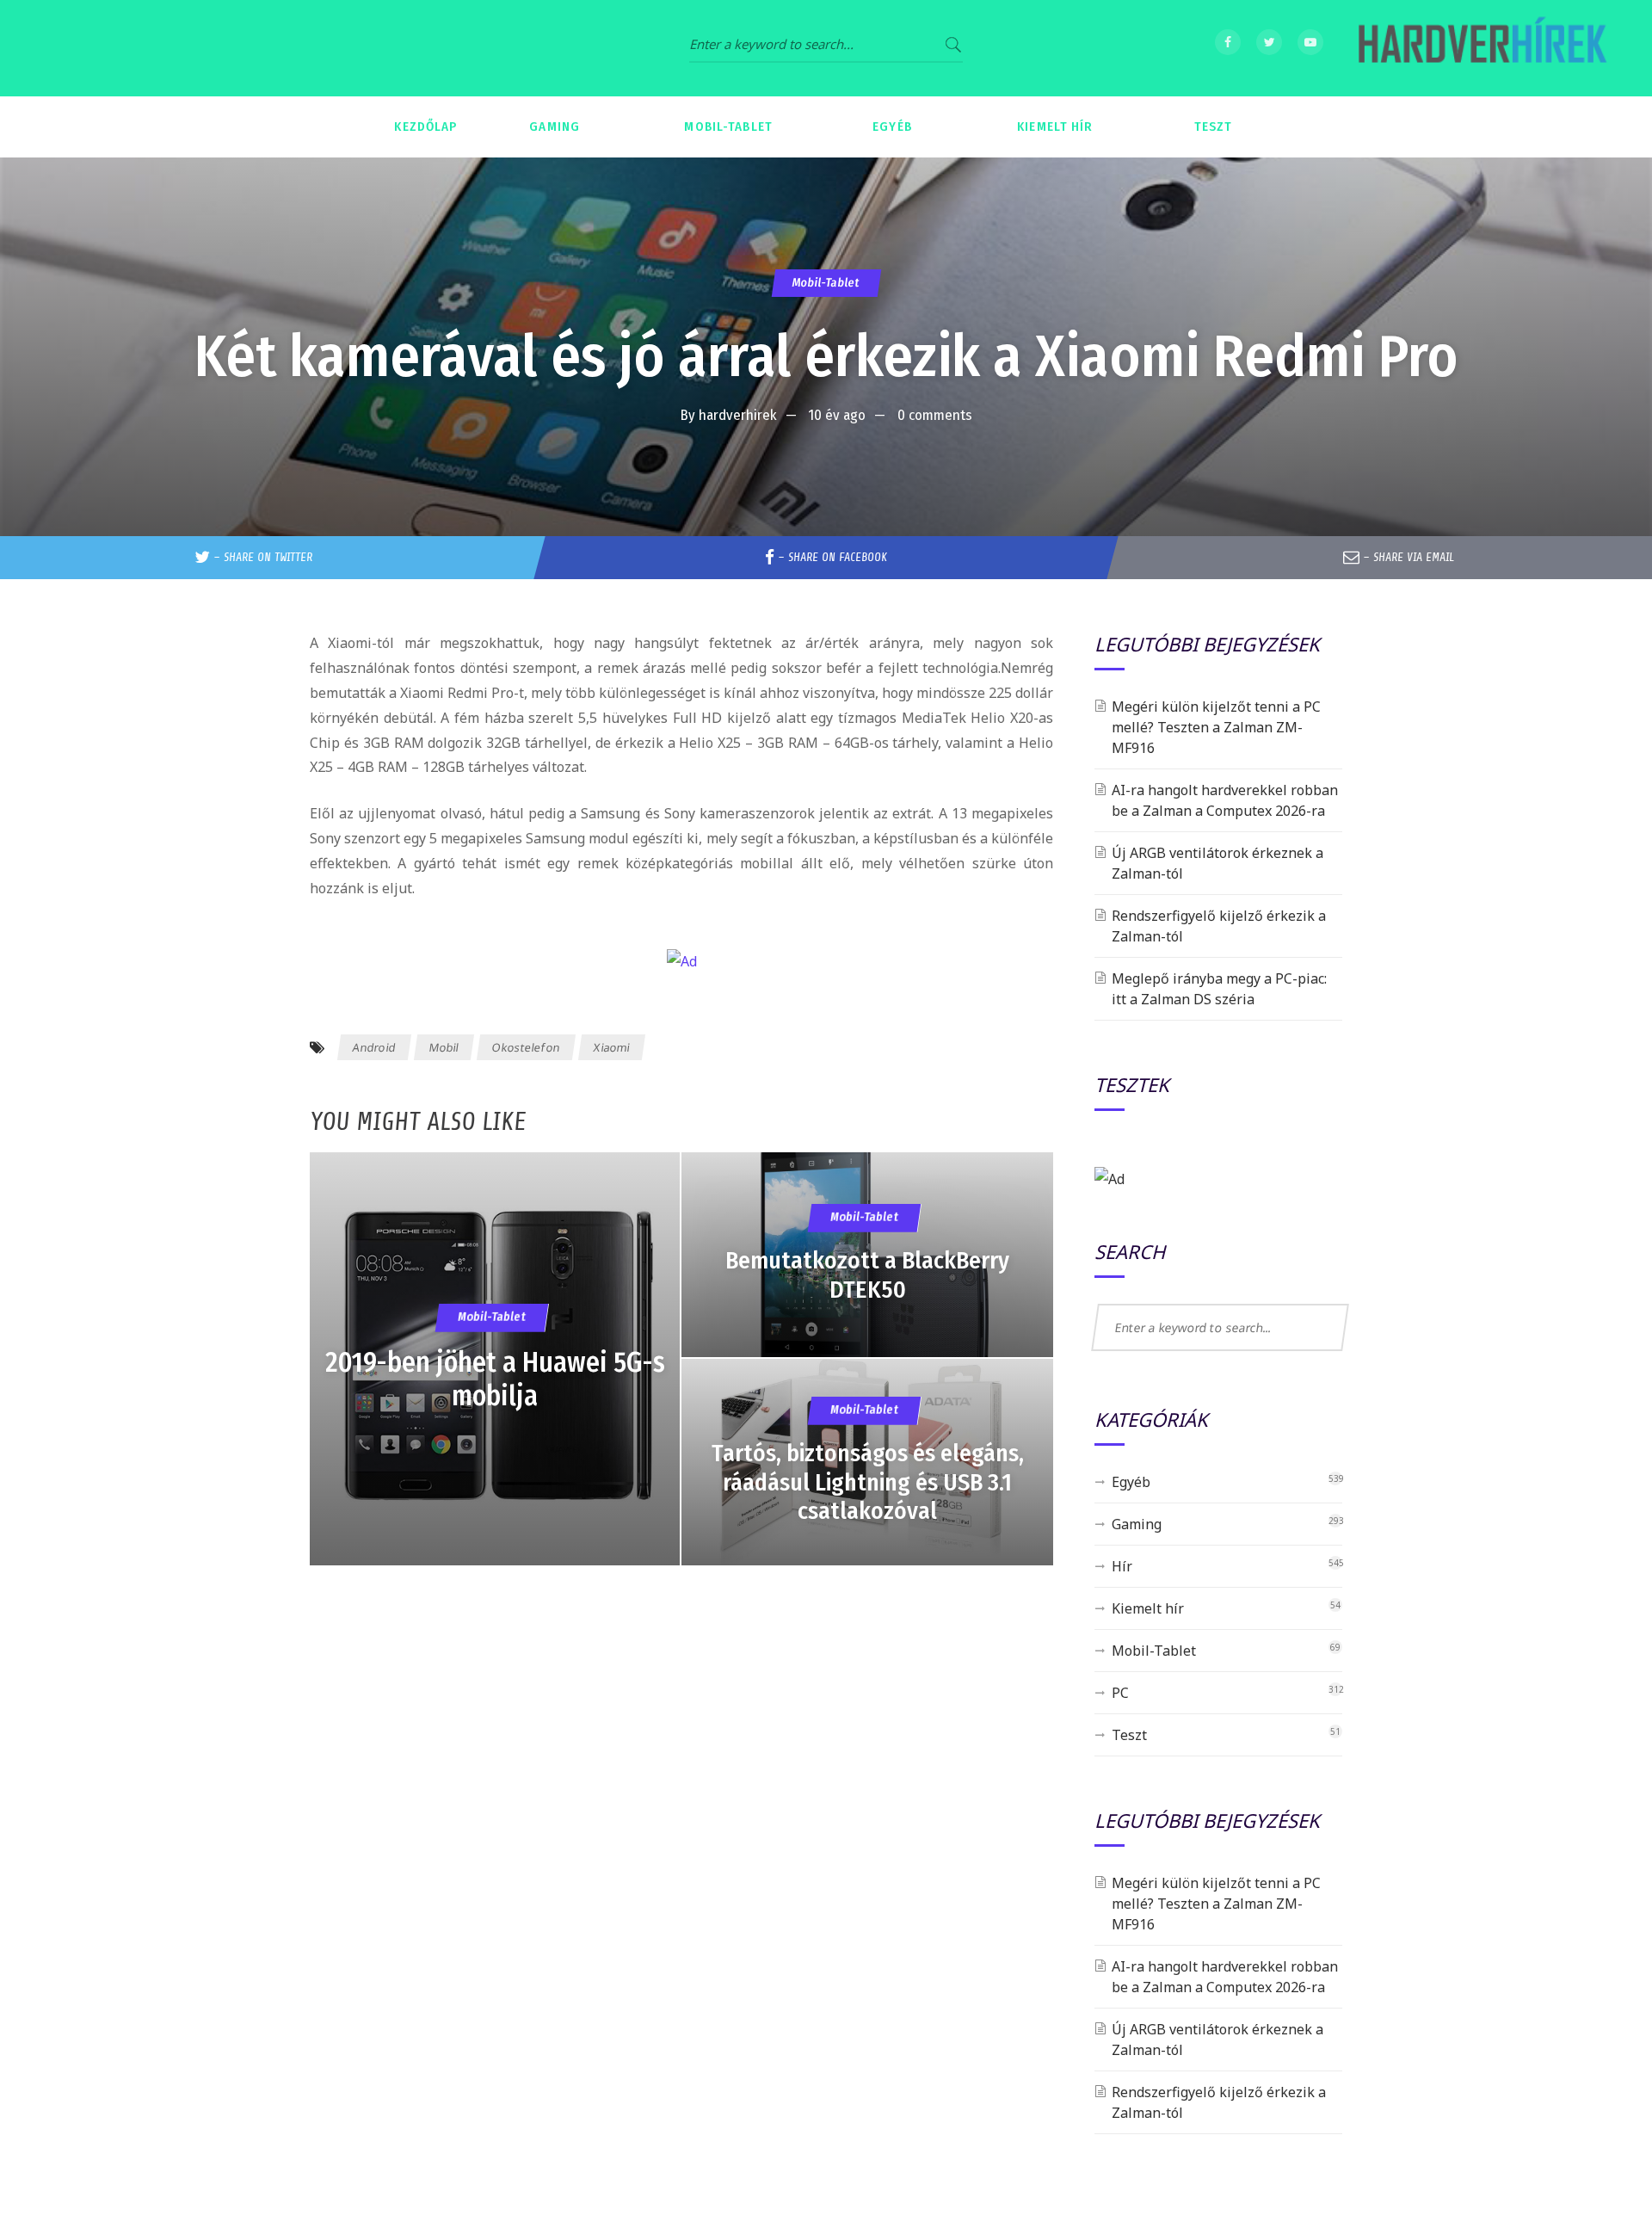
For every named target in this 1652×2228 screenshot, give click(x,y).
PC (1120, 1693)
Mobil (444, 1047)
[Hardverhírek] (1480, 48)
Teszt (1129, 1735)
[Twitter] (1269, 42)
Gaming (1137, 1524)
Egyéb (1131, 1482)
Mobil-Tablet (826, 283)
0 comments (935, 415)
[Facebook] (1228, 42)
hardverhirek (738, 415)
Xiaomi (612, 1047)
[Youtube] (1310, 42)
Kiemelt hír (1148, 1608)
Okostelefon (526, 1047)
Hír (1122, 1566)
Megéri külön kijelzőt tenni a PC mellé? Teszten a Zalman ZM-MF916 (1216, 727)
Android (374, 1047)
